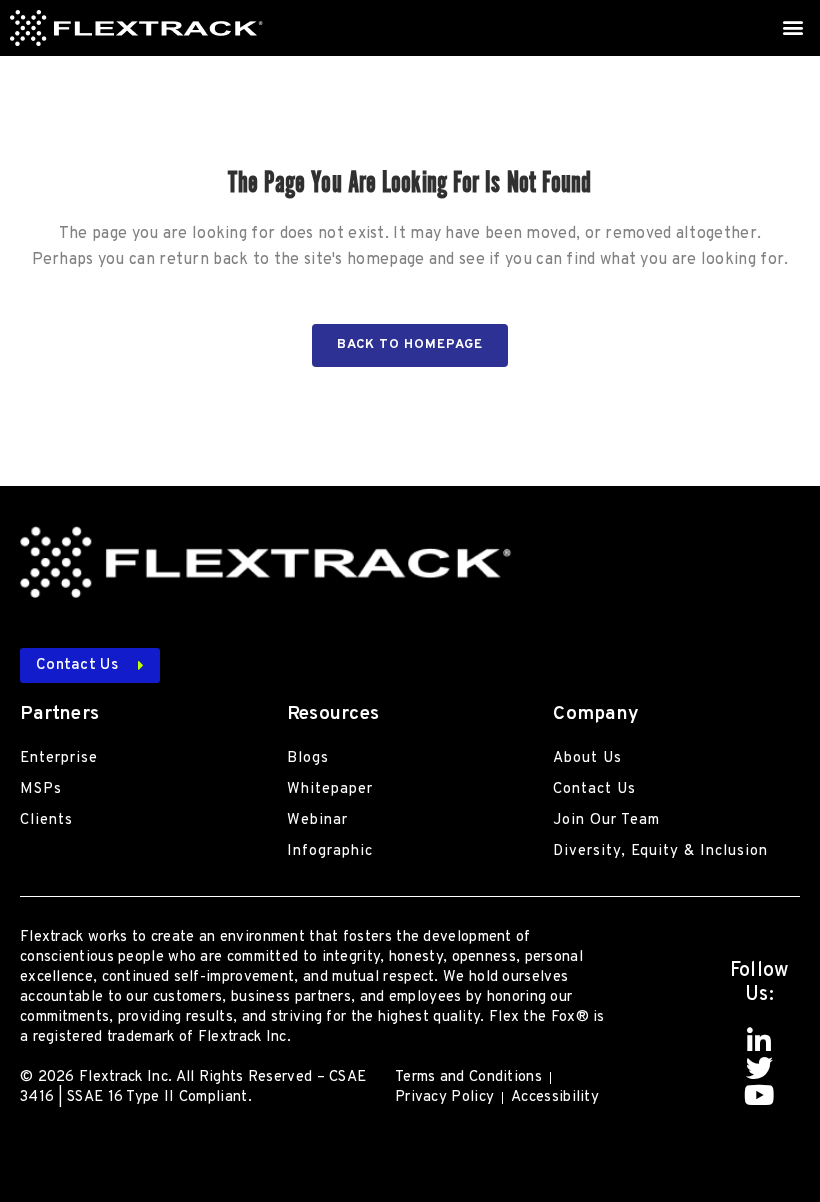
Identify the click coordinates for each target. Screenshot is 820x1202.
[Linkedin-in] (759, 1040)
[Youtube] (759, 1094)
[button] (793, 26)
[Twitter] (759, 1067)
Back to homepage (410, 345)
